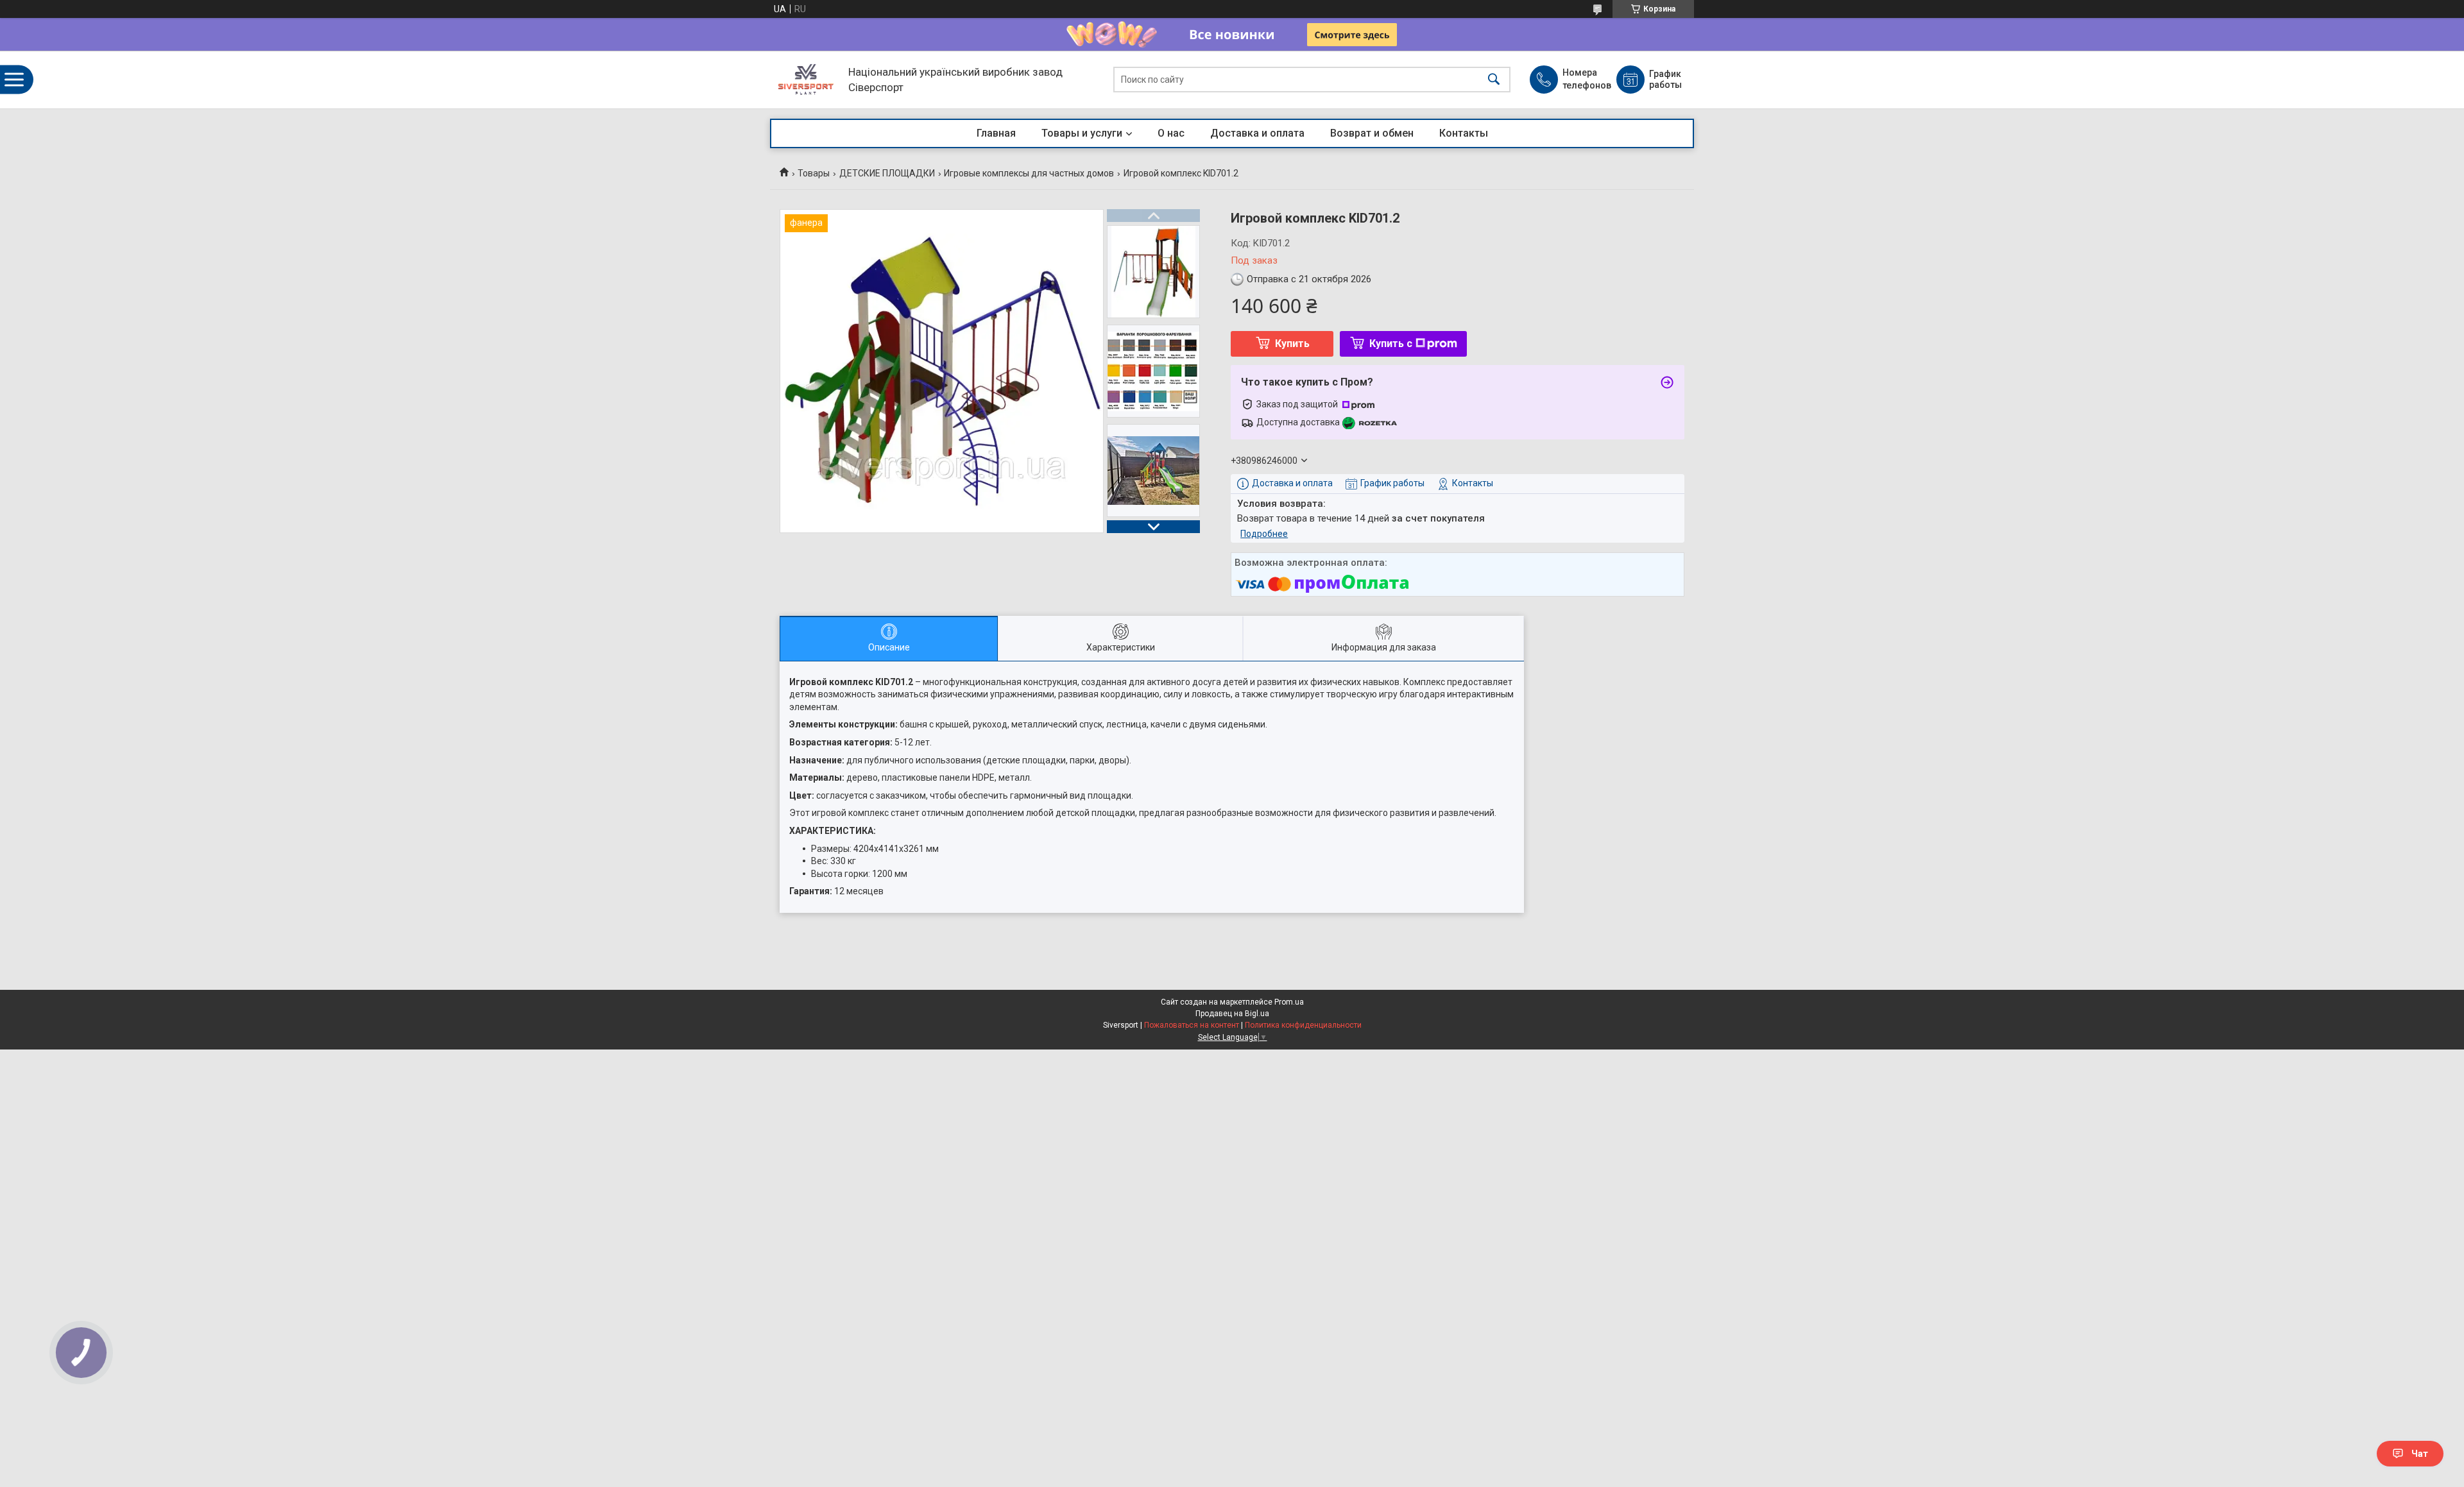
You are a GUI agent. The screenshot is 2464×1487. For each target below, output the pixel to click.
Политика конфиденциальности (1303, 1025)
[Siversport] (806, 80)
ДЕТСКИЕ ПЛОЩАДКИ (887, 173)
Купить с (1391, 344)
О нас (1171, 133)
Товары (814, 173)
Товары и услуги (1082, 133)
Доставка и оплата (1257, 133)
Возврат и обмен (1372, 133)
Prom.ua (1289, 1002)
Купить (1292, 344)
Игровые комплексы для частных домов (1029, 173)
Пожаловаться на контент (1192, 1025)
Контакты (1464, 133)
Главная (996, 133)
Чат (2420, 1454)
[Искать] (1494, 80)
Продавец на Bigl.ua (1232, 1014)
